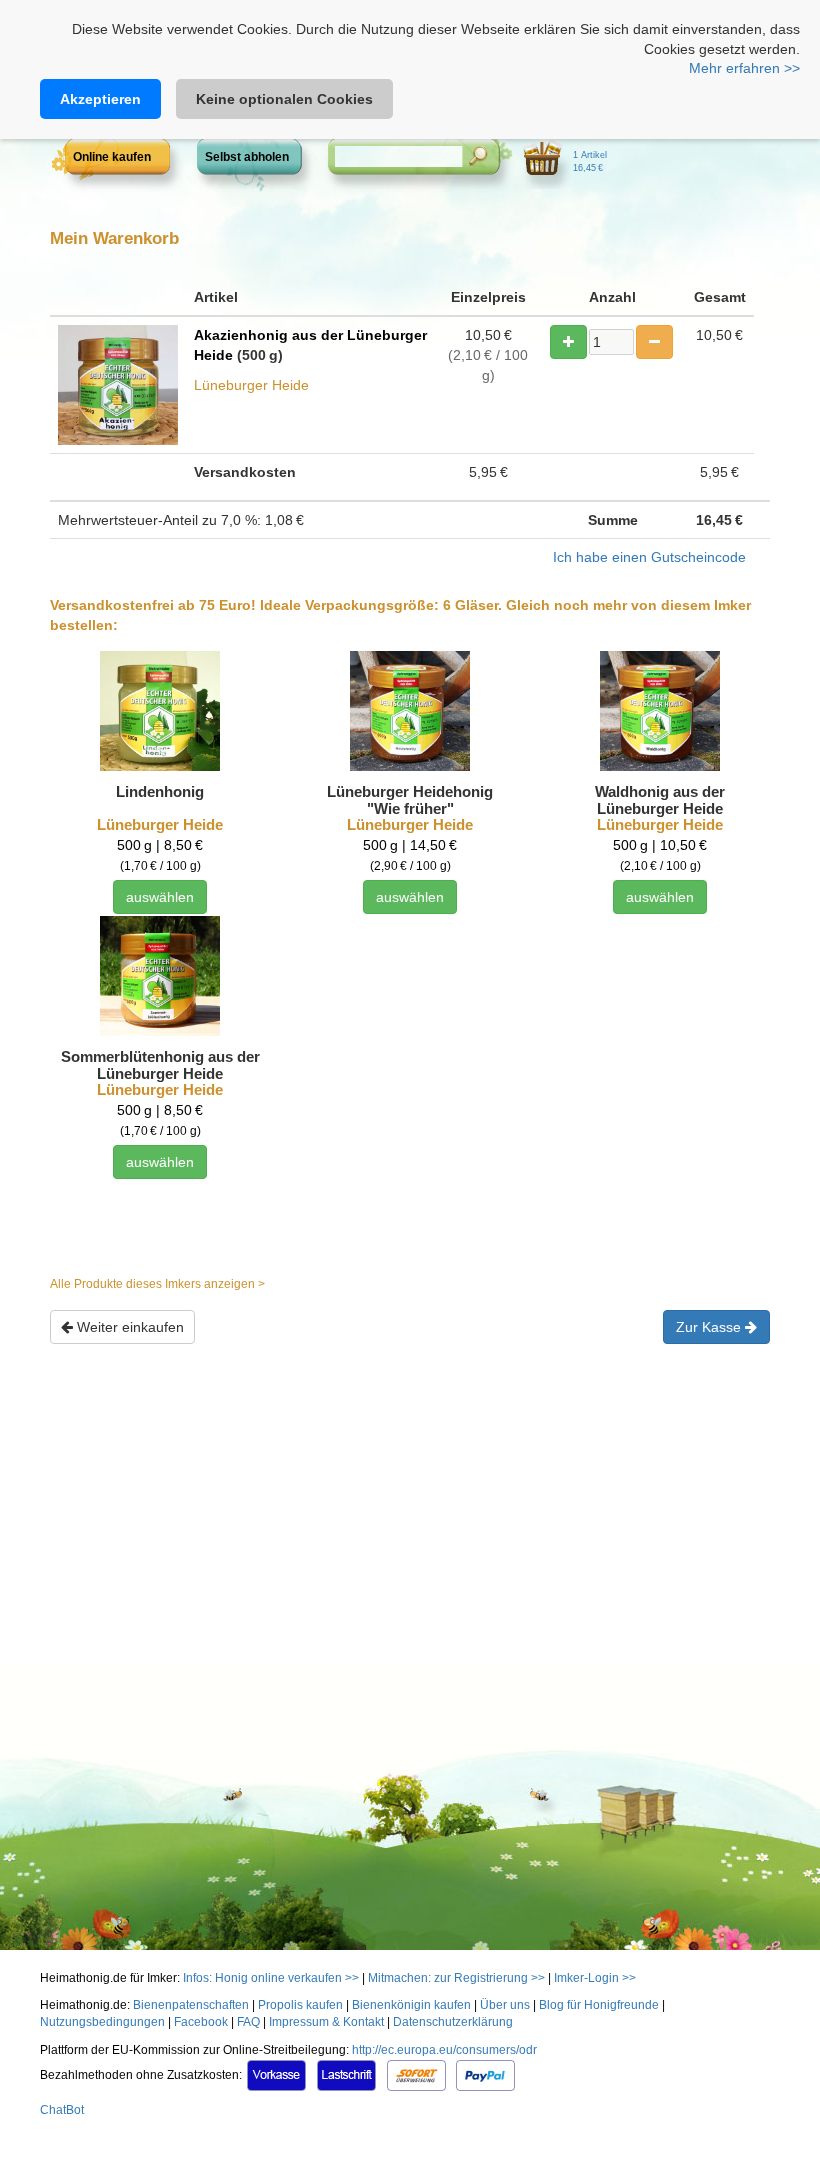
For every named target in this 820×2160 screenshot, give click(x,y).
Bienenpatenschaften (191, 2005)
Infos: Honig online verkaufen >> (271, 1978)
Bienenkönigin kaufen (411, 2005)
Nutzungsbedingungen (102, 2022)
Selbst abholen (247, 157)
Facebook (201, 2022)
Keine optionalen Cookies (284, 99)
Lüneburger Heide (160, 824)
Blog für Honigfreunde (599, 2005)
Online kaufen (112, 157)
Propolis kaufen (300, 2005)
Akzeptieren (100, 99)
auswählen (160, 897)
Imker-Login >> (595, 1978)
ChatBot (62, 2110)
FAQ (248, 2022)
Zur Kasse (710, 1327)
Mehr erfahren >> (744, 68)
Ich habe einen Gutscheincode (649, 557)
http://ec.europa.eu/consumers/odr (444, 2050)
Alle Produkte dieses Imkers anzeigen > (157, 1284)
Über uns (505, 2005)
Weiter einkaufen (128, 1327)
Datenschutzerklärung (453, 2022)
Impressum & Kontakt (326, 2022)
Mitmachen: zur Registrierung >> (456, 1978)
